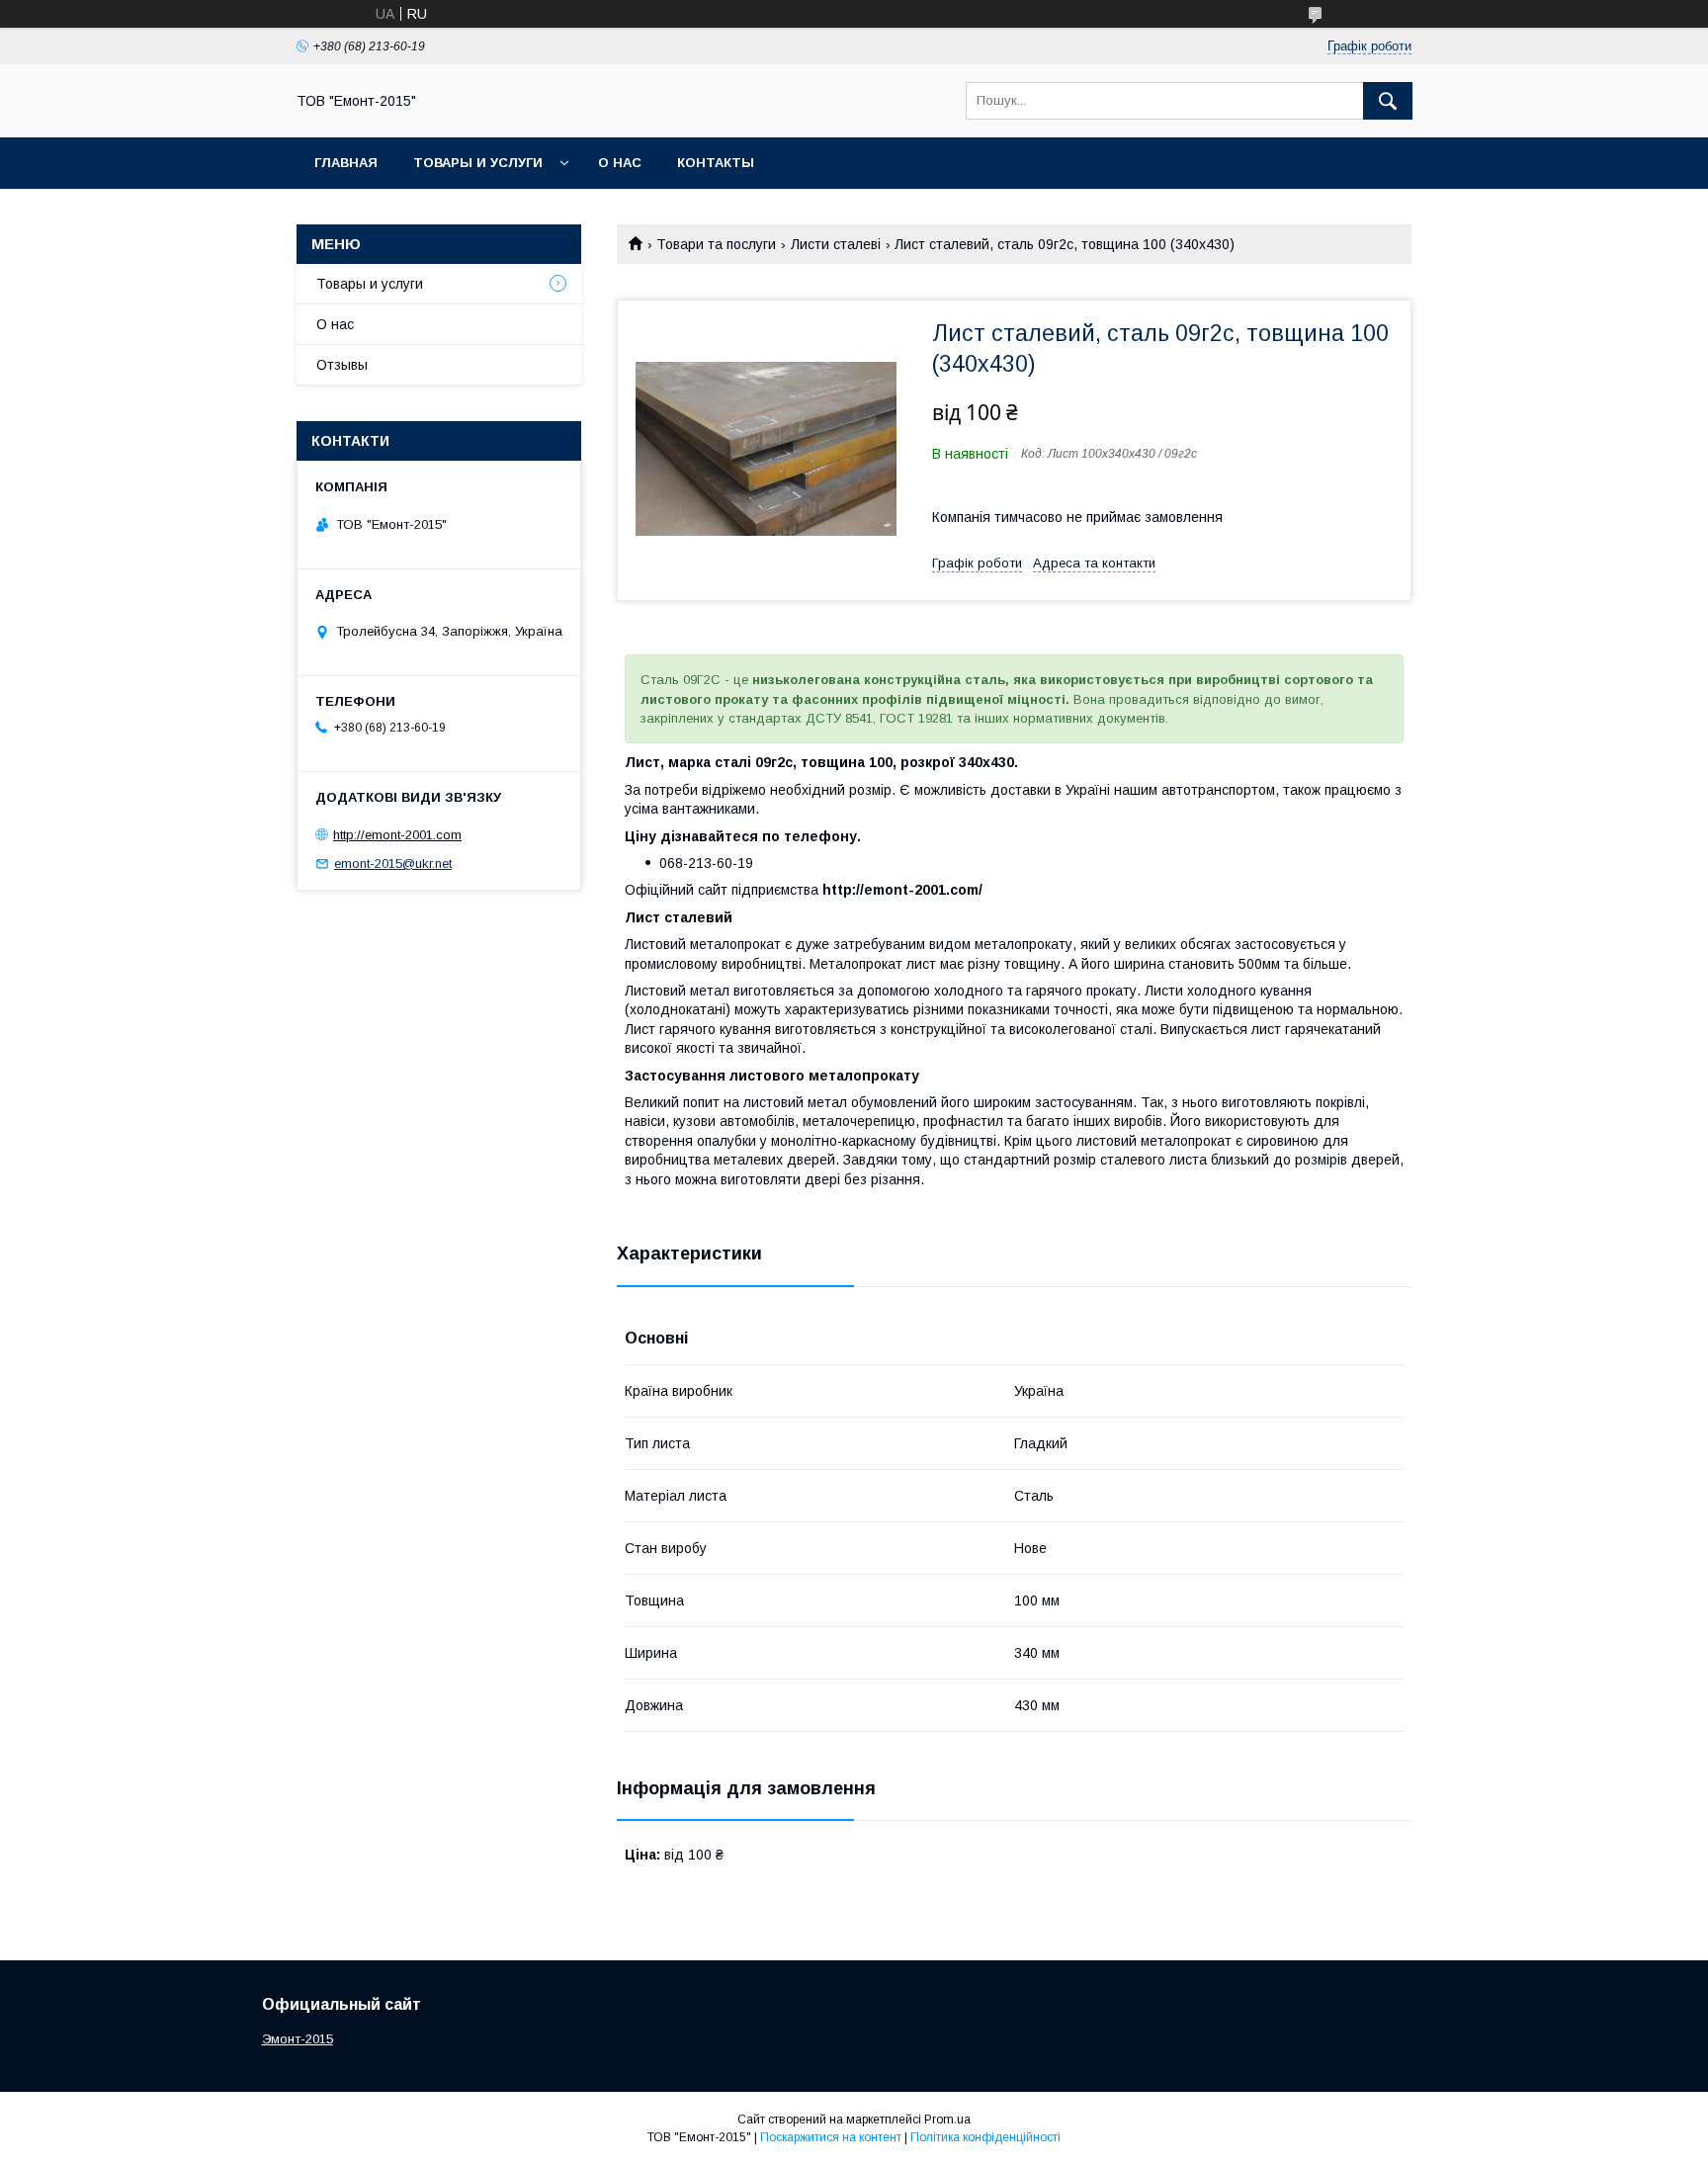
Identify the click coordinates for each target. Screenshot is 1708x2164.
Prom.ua (947, 2120)
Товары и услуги (478, 163)
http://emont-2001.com (397, 835)
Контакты (716, 163)
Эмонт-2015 (298, 2039)
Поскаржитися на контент (831, 2137)
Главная (346, 163)
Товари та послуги (716, 244)
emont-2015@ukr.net (393, 864)
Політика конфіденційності (985, 2137)
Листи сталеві (836, 244)
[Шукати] (1388, 101)
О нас (620, 163)
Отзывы (342, 365)
